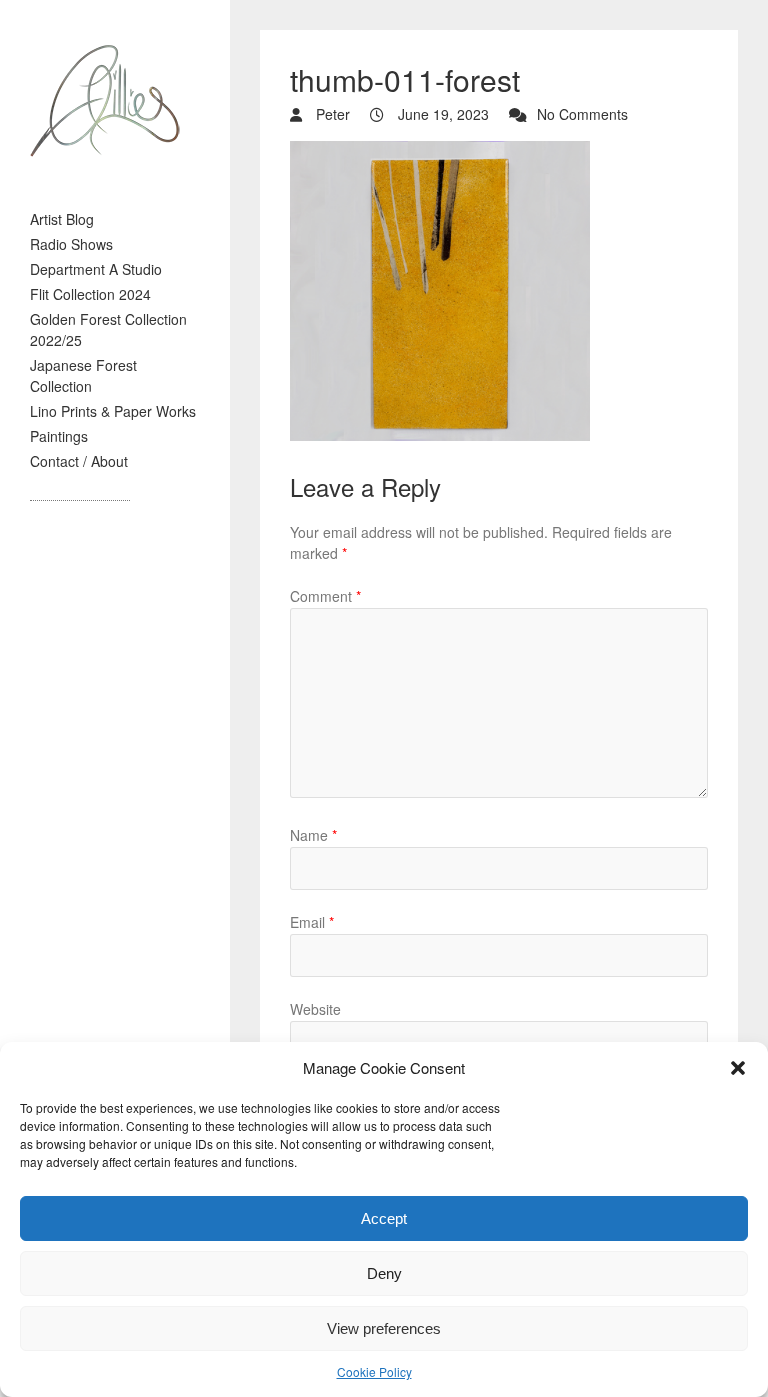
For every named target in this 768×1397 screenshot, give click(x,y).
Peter (331, 114)
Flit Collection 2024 (90, 294)
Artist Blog (62, 219)
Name (313, 835)
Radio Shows (71, 244)
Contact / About (79, 461)
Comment (325, 596)
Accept (384, 1218)
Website (315, 1009)
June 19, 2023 (441, 114)
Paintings (59, 436)
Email (312, 922)
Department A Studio (96, 269)
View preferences (384, 1328)
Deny (384, 1273)
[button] (738, 1068)
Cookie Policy (374, 1371)
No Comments (582, 114)
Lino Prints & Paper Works (113, 411)
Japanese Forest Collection (83, 375)
